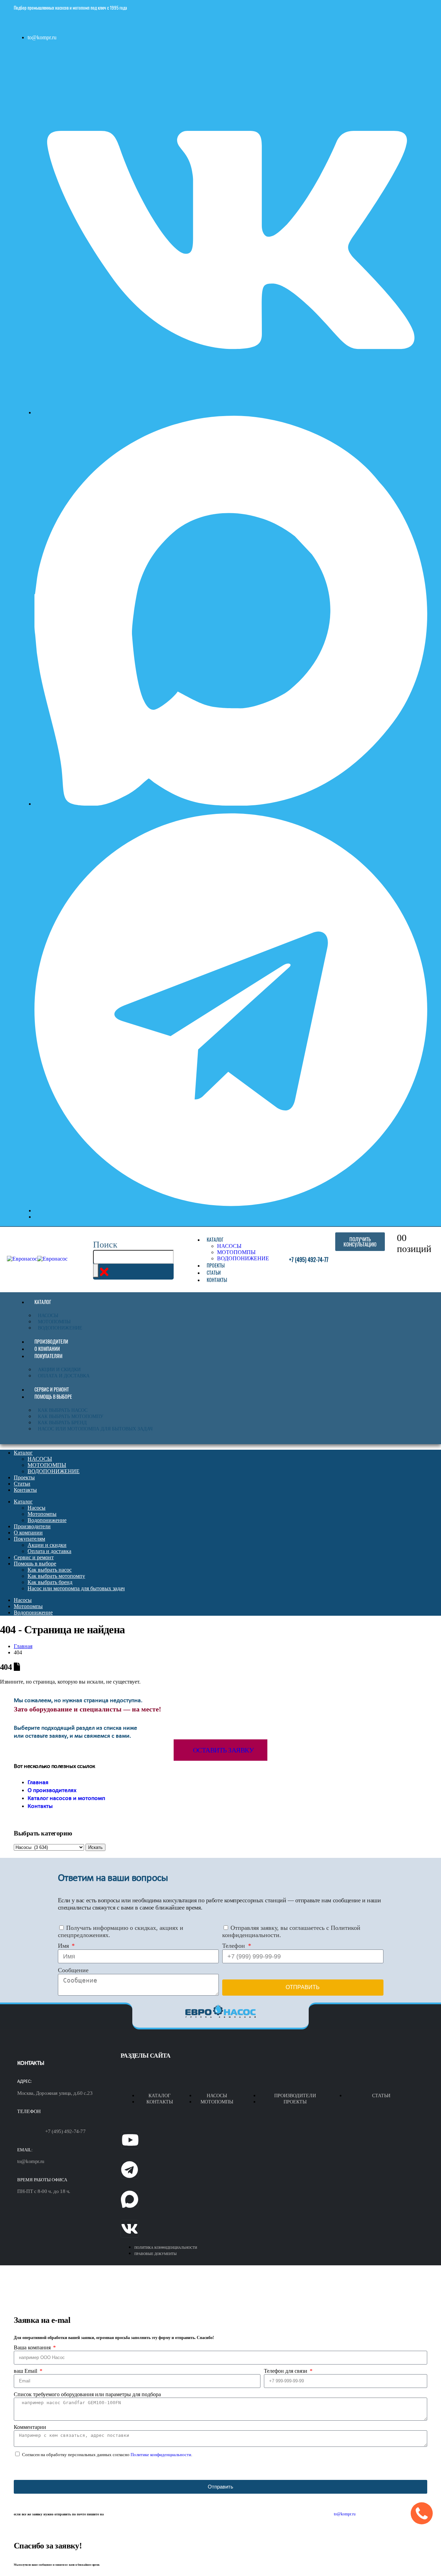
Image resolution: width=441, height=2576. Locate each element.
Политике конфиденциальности (161, 2455)
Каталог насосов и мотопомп (66, 1798)
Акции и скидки (59, 1370)
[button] (105, 1245)
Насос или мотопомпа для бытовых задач (95, 1429)
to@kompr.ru (31, 2161)
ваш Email (26, 2371)
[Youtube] (130, 2140)
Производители (51, 1341)
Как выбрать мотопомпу (71, 1416)
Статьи (214, 1273)
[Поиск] (96, 1271)
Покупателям (48, 1356)
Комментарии (30, 2427)
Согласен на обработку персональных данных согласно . (107, 2455)
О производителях (52, 1791)
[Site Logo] (37, 1259)
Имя (64, 1946)
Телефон (234, 1946)
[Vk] (130, 2229)
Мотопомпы (54, 1322)
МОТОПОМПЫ (236, 1252)
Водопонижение (60, 1328)
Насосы (48, 1316)
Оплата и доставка (64, 1376)
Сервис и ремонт (52, 1389)
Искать (95, 1847)
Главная (38, 1783)
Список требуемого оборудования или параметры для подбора (87, 2394)
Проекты (216, 1265)
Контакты (217, 1280)
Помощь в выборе (53, 1396)
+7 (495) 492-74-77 (65, 2131)
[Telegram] (130, 2170)
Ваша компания (33, 2347)
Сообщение (73, 1970)
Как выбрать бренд (62, 1423)
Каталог (215, 1239)
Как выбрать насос (63, 1410)
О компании (47, 1349)
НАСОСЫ (229, 1246)
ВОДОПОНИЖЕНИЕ (243, 1258)
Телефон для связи (286, 2371)
